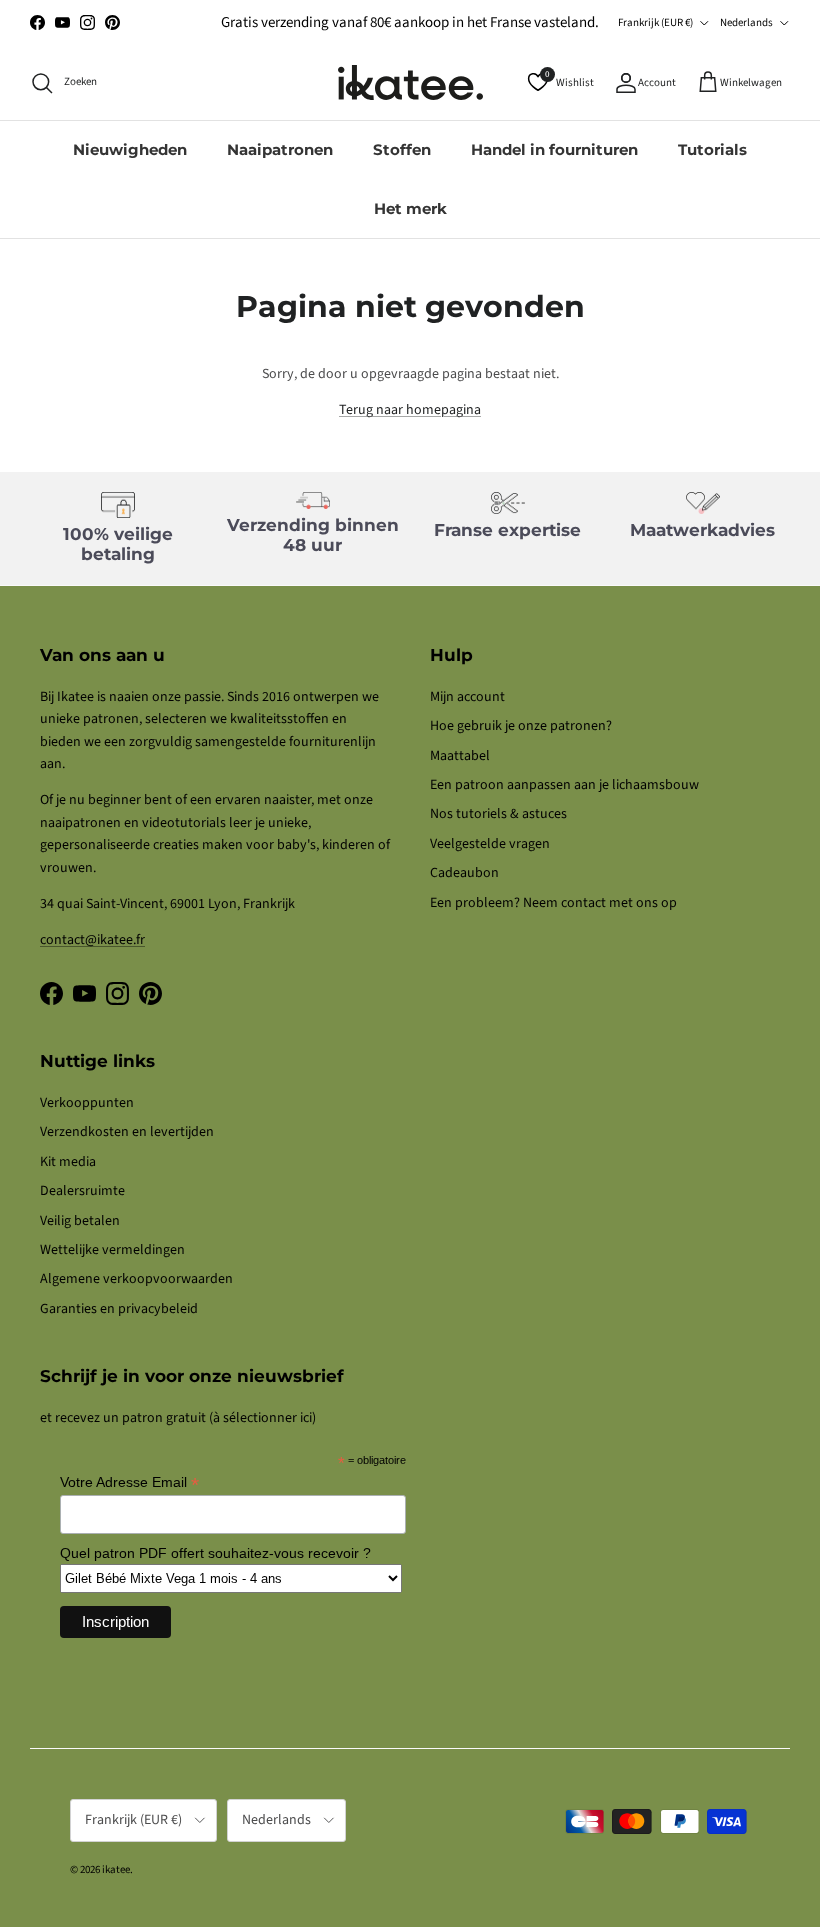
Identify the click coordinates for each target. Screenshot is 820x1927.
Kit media (68, 1162)
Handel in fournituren (554, 149)
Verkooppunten (87, 1103)
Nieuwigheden (130, 149)
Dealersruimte (82, 1191)
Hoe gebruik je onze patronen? (521, 726)
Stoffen (402, 149)
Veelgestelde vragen (490, 844)
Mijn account (467, 697)
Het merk (410, 208)
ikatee (116, 1869)
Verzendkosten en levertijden (127, 1132)
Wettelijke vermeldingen (112, 1250)
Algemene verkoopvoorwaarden (136, 1279)
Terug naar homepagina (410, 410)
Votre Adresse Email (129, 1482)
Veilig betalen (80, 1221)
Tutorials (712, 149)
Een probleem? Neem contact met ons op (553, 903)
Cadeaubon (464, 873)
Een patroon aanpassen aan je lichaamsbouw (564, 785)
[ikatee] (410, 82)
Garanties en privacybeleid (119, 1309)
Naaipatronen (280, 149)
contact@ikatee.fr (92, 940)
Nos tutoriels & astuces (498, 814)
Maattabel (460, 756)
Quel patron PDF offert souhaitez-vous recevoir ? (215, 1553)
